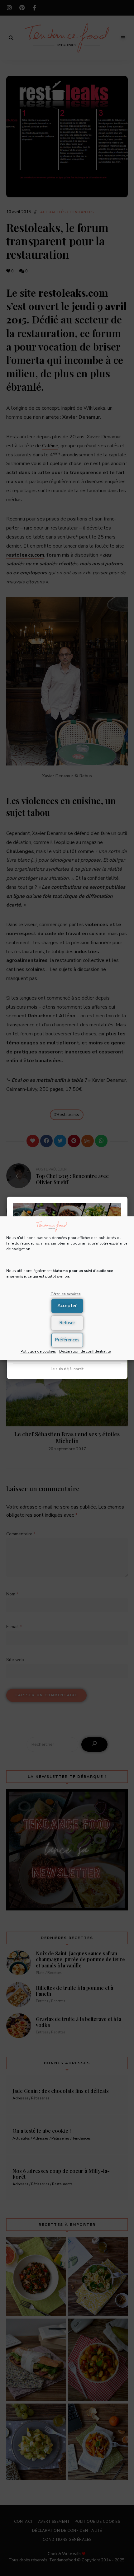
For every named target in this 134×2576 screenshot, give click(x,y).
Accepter (67, 1306)
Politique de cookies (38, 1351)
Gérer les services (66, 1294)
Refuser (67, 1323)
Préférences (67, 1340)
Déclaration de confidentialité (85, 1351)
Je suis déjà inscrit (67, 1369)
